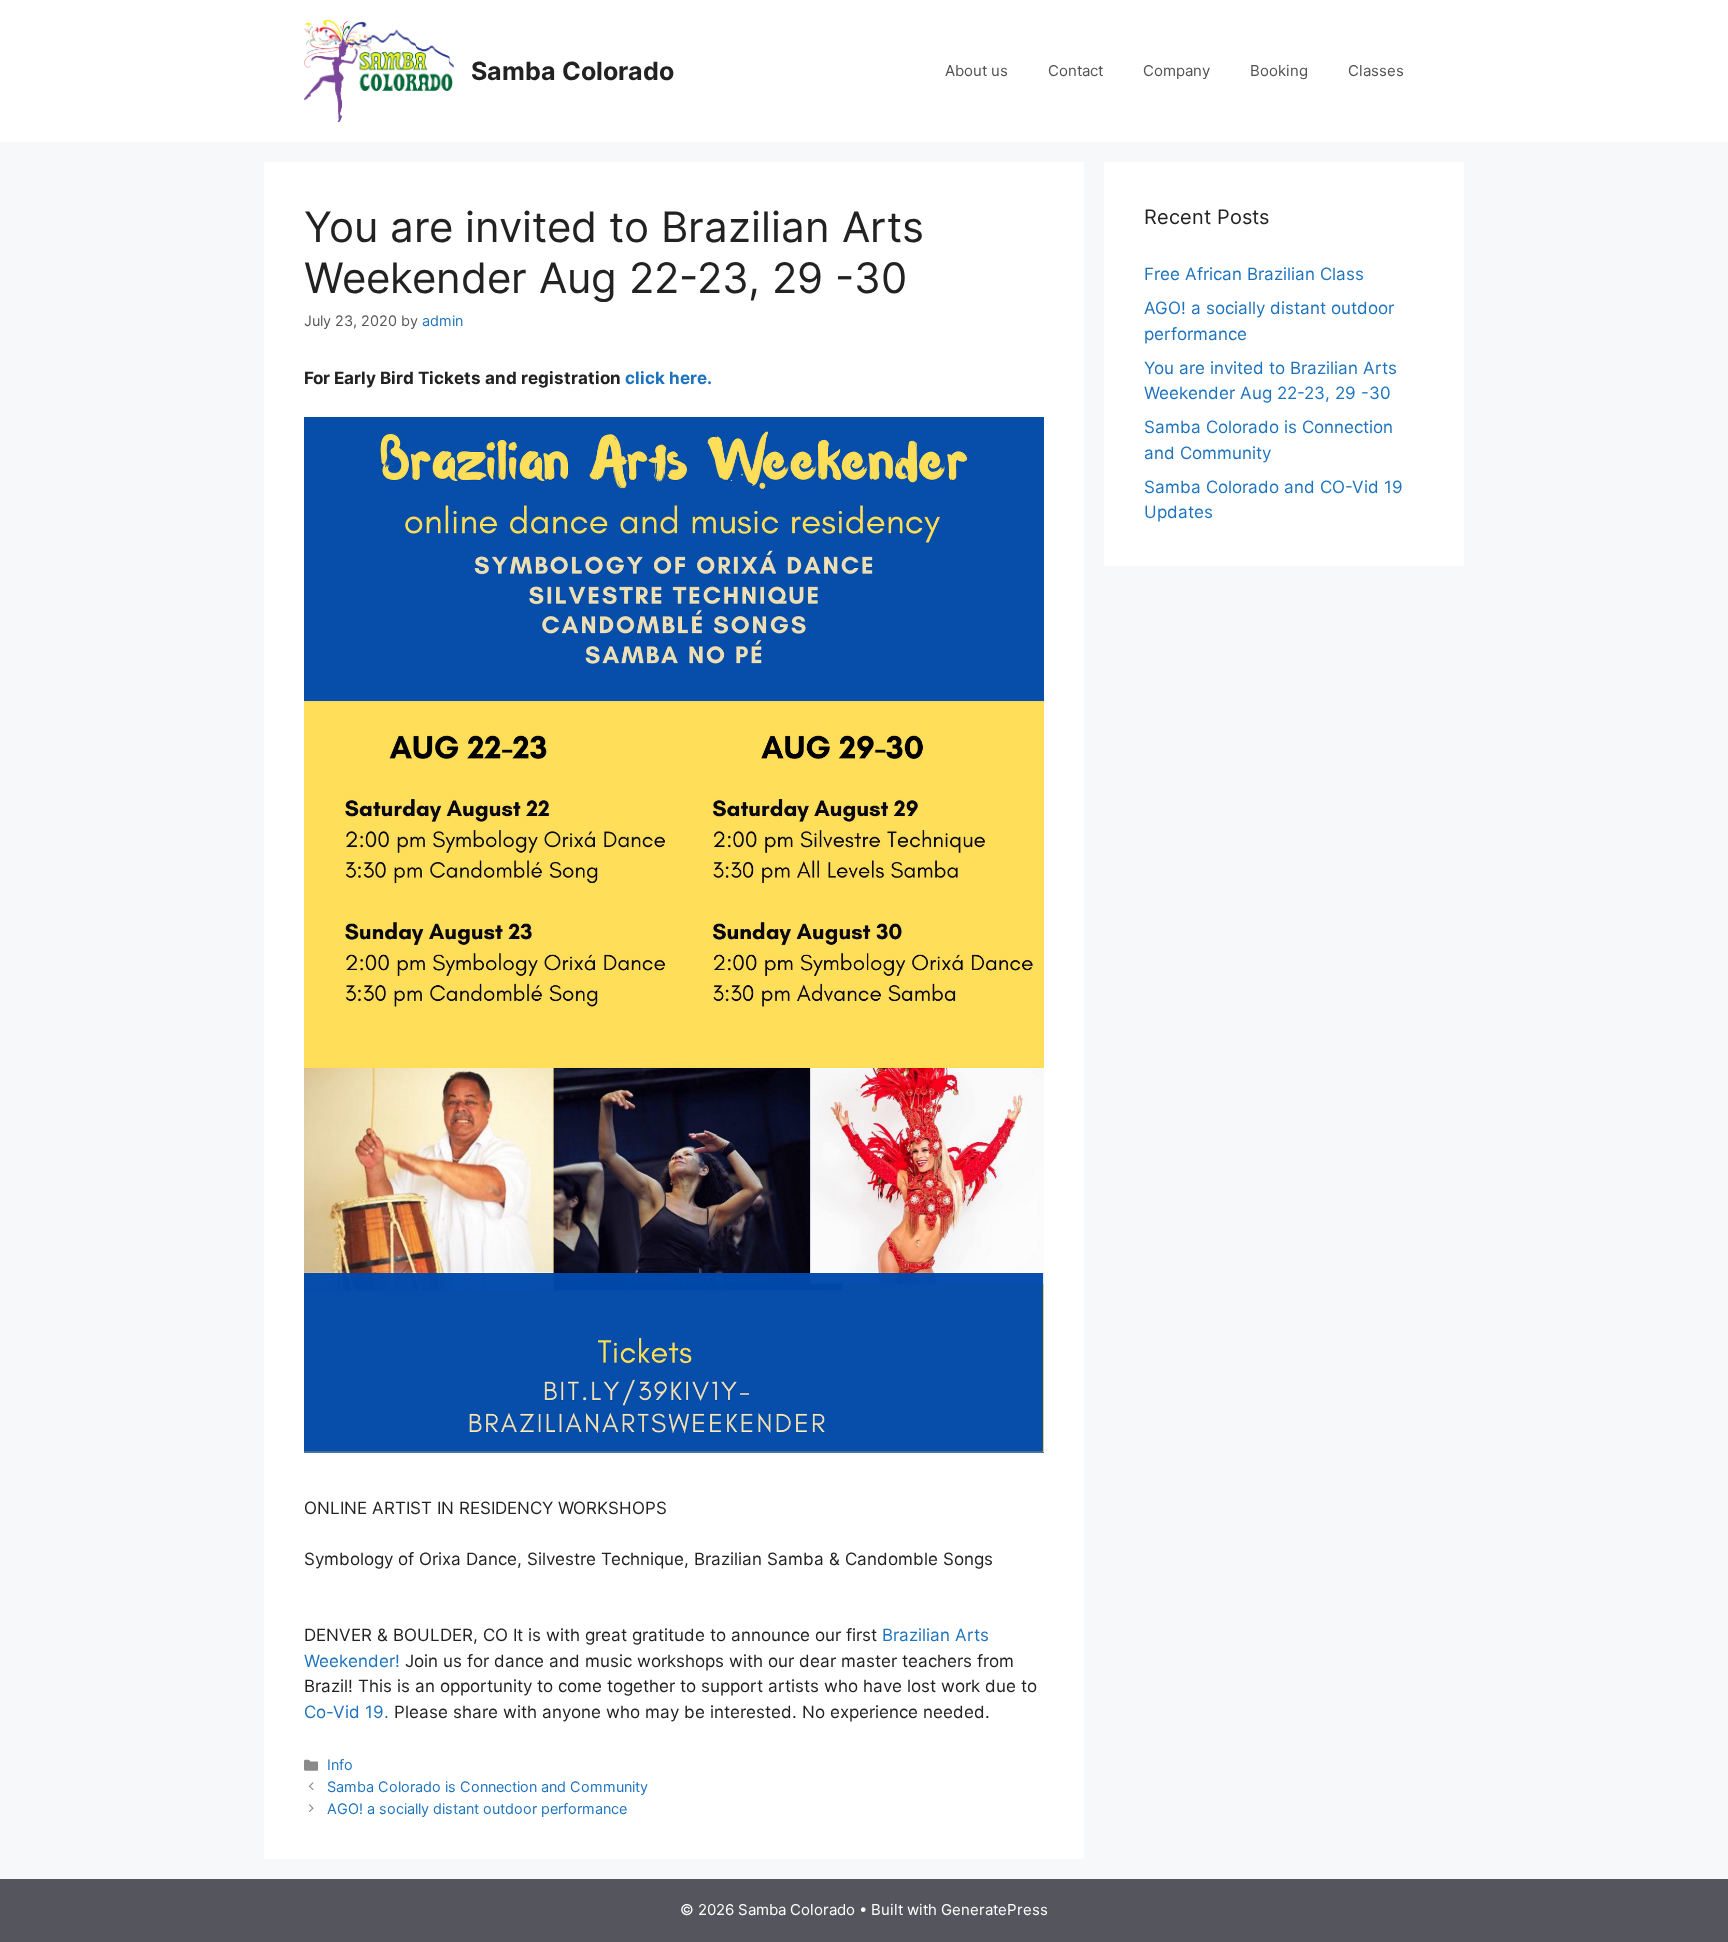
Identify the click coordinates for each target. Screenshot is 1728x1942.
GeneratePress (994, 1909)
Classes (1376, 70)
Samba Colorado (572, 71)
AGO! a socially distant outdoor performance (477, 1808)
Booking (1279, 70)
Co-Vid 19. (346, 1712)
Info (340, 1764)
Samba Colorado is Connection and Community (487, 1786)
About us (976, 70)
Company (1176, 70)
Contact (1075, 70)
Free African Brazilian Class (1254, 274)
